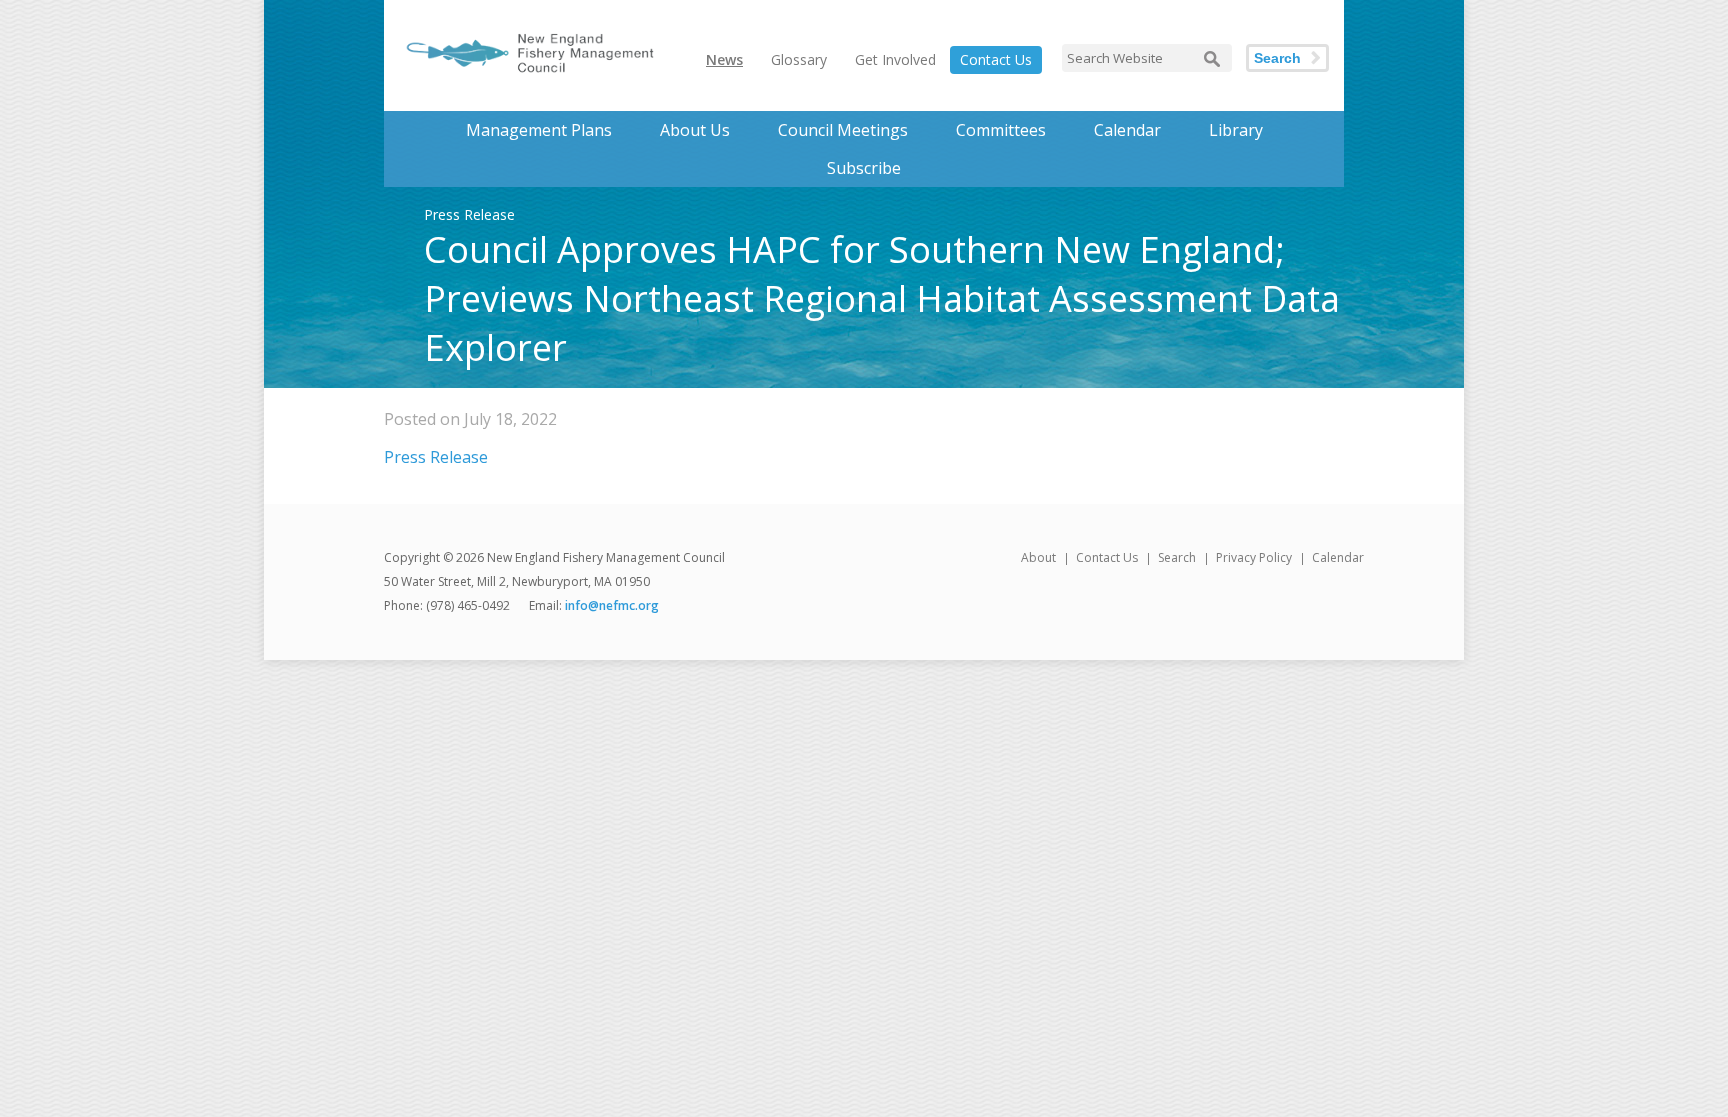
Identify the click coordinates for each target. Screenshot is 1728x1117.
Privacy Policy (1254, 557)
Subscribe (864, 168)
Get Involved (895, 59)
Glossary (799, 59)
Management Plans (539, 130)
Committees (1001, 130)
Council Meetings (843, 130)
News (724, 59)
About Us (695, 130)
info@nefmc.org (612, 605)
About (1038, 557)
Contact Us (996, 59)
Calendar (1127, 130)
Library (1236, 130)
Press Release (436, 457)
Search (1277, 58)
